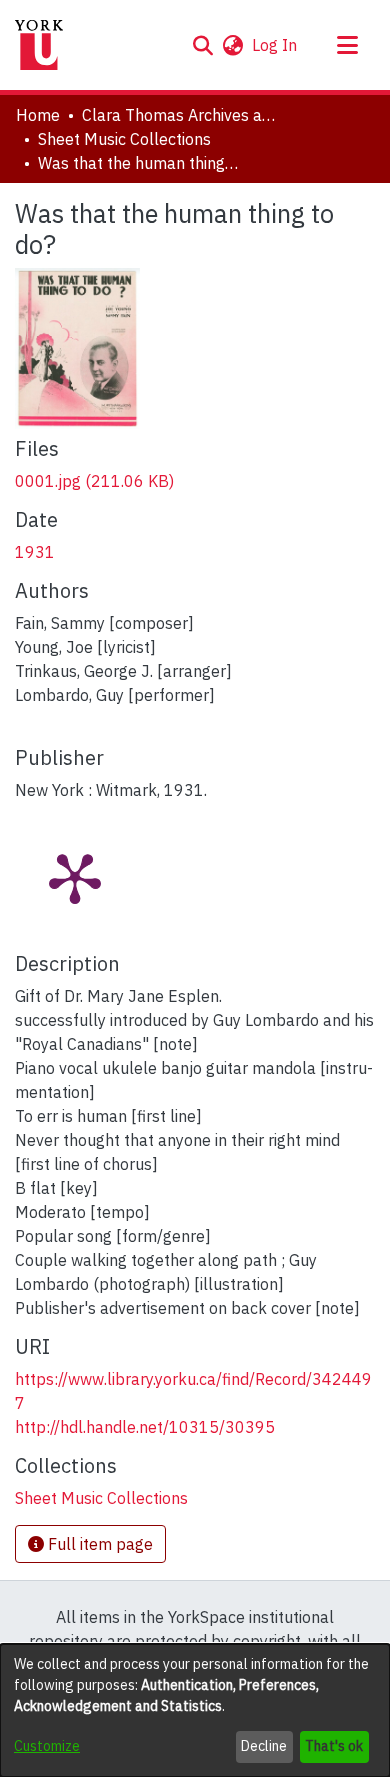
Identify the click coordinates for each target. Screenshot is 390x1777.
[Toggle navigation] (347, 45)
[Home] (39, 45)
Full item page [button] (98, 1544)
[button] (202, 45)
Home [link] (38, 115)
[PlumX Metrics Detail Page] (75, 877)
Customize (47, 1746)
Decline (264, 1746)
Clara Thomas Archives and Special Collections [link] (182, 115)
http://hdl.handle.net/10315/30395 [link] (145, 1427)
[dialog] (195, 1710)
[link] (94, 481)
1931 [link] (35, 552)
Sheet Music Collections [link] (124, 139)
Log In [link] (275, 45)
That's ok (334, 1746)
